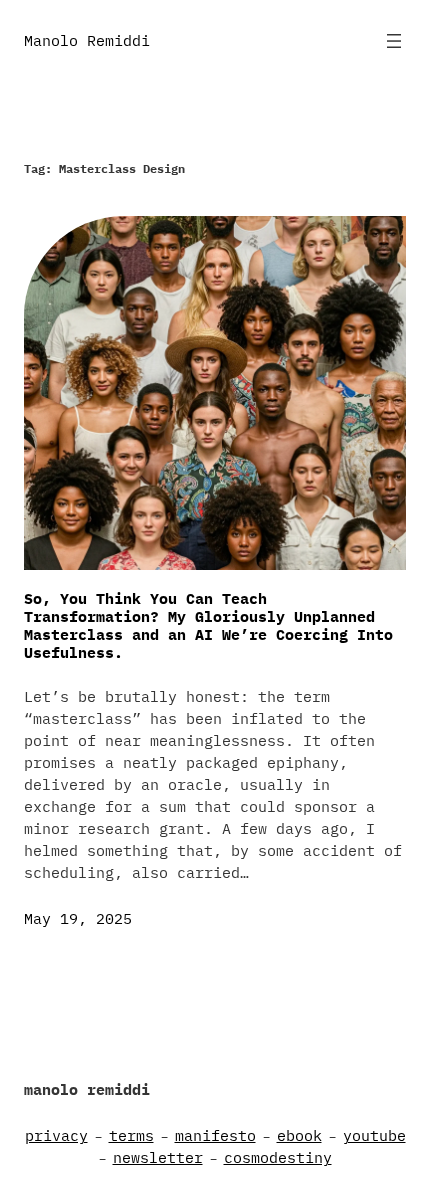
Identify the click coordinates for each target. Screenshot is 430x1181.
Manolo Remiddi (87, 40)
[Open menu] (394, 41)
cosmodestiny (278, 1157)
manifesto (215, 1135)
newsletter (158, 1157)
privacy (56, 1135)
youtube (374, 1135)
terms (131, 1135)
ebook (299, 1135)
